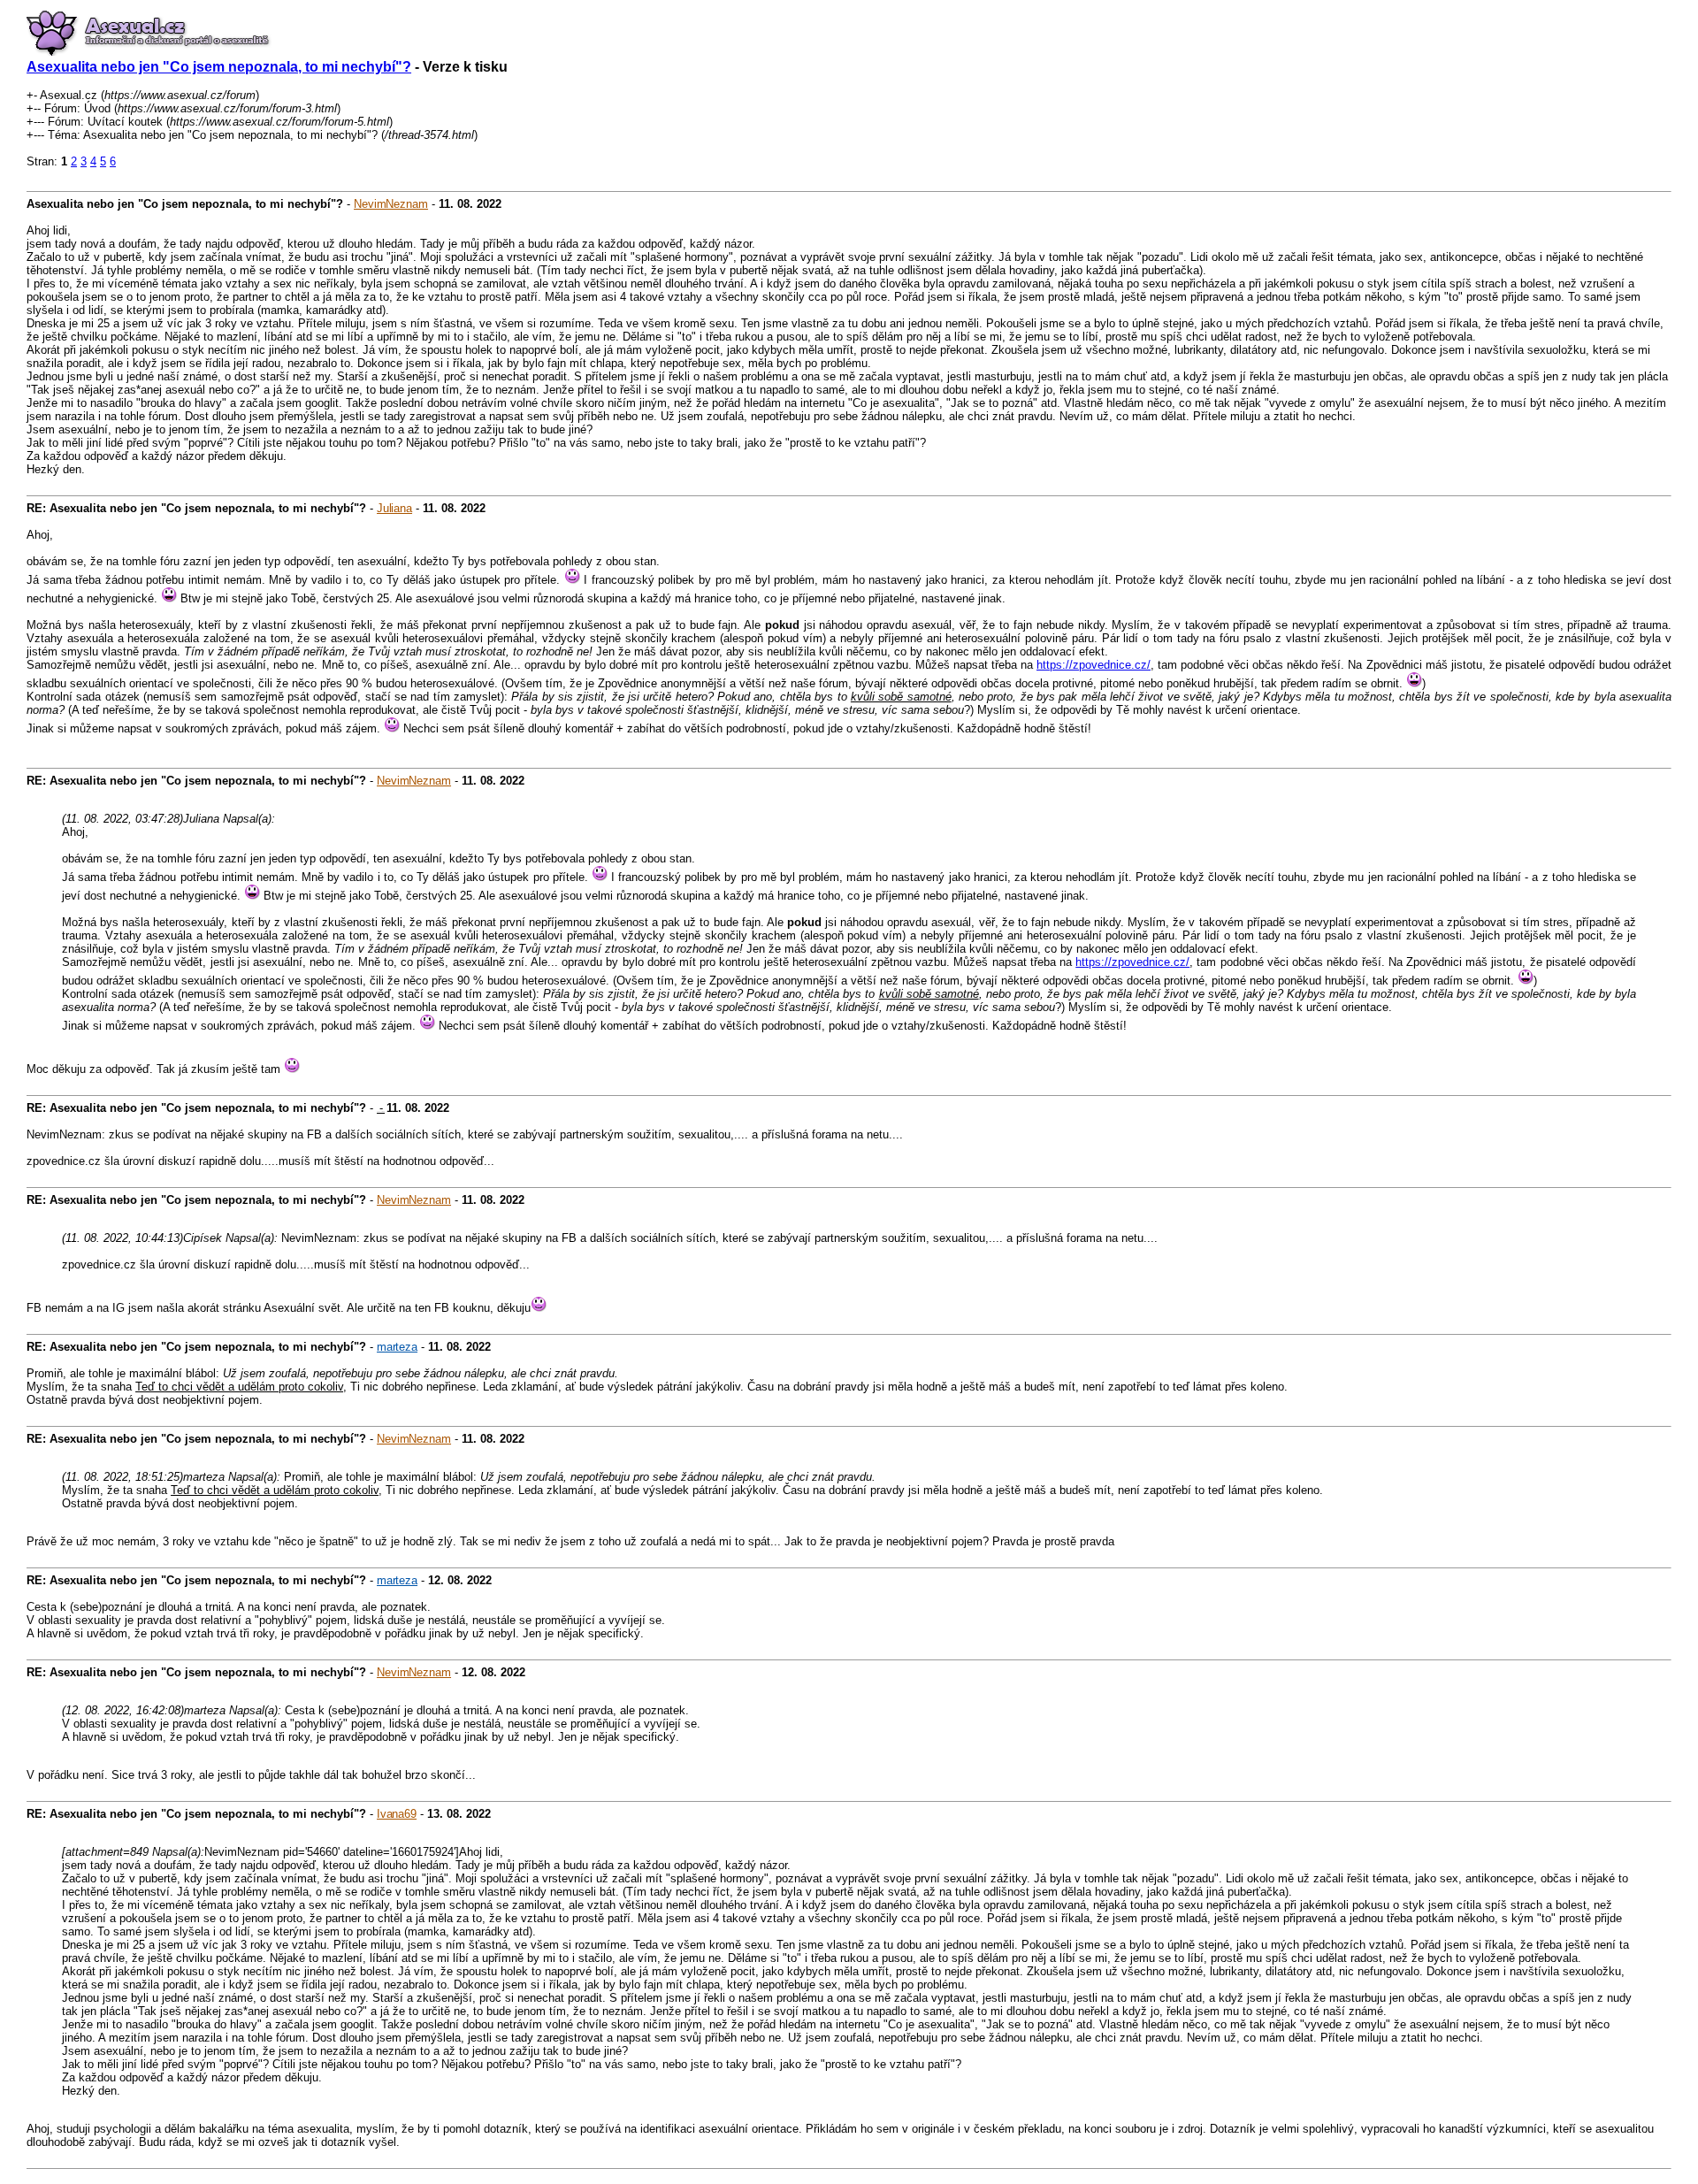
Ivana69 (397, 1814)
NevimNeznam (391, 204)
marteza (397, 1347)
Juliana (394, 508)
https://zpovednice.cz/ (1094, 665)
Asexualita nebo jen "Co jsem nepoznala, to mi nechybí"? (219, 67)
